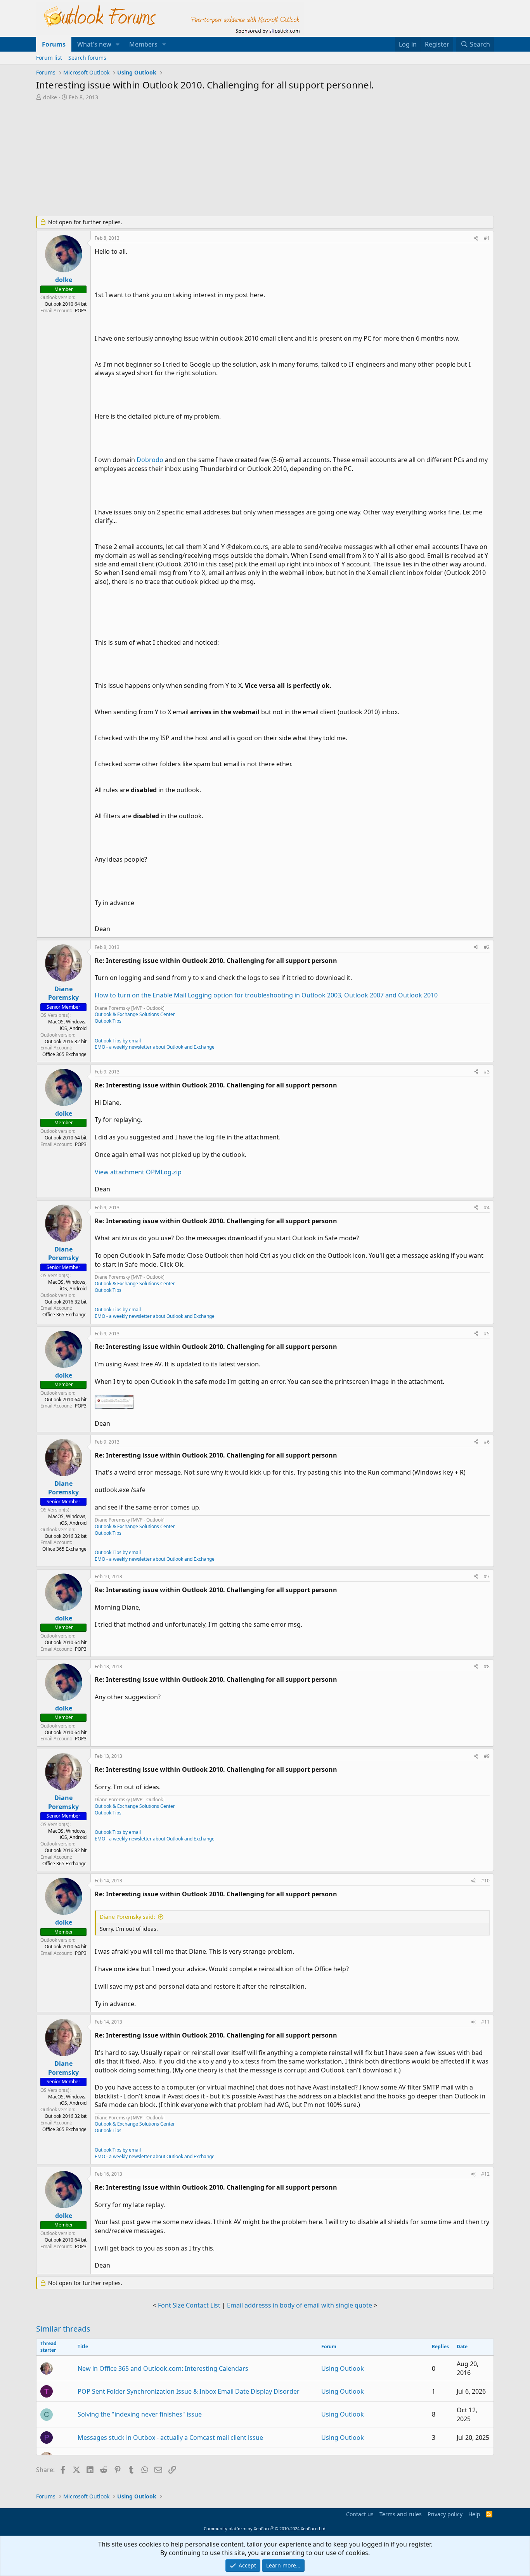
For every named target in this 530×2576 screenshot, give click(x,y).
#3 (487, 1072)
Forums (54, 44)
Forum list (49, 58)
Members (143, 44)
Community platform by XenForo (265, 2528)
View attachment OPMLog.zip (138, 1172)
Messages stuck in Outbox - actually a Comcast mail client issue (170, 2438)
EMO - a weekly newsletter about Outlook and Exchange (155, 1047)
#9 (487, 1756)
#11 (485, 2022)
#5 (487, 1334)
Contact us (360, 2514)
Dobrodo (150, 460)
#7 (487, 1576)
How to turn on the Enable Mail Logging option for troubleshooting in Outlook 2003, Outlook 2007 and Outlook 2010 (266, 995)
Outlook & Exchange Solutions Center (135, 1014)
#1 (487, 238)
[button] (118, 44)
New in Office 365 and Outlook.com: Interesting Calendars (163, 2368)
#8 (487, 1666)
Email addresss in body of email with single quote (300, 2305)
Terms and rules (401, 2514)
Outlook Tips (108, 1021)
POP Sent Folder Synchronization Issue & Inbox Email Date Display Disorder (189, 2391)
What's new (94, 44)
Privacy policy (445, 2514)
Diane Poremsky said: (127, 1917)
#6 (487, 1442)
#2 (487, 947)
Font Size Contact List (189, 2305)
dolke (50, 97)
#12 (485, 2174)
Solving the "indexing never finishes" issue (140, 2414)
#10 (485, 1881)
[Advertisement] (224, 159)
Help (474, 2514)
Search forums (87, 58)
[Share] (476, 238)
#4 (487, 1207)
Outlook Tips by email (118, 1041)
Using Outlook (343, 2368)
